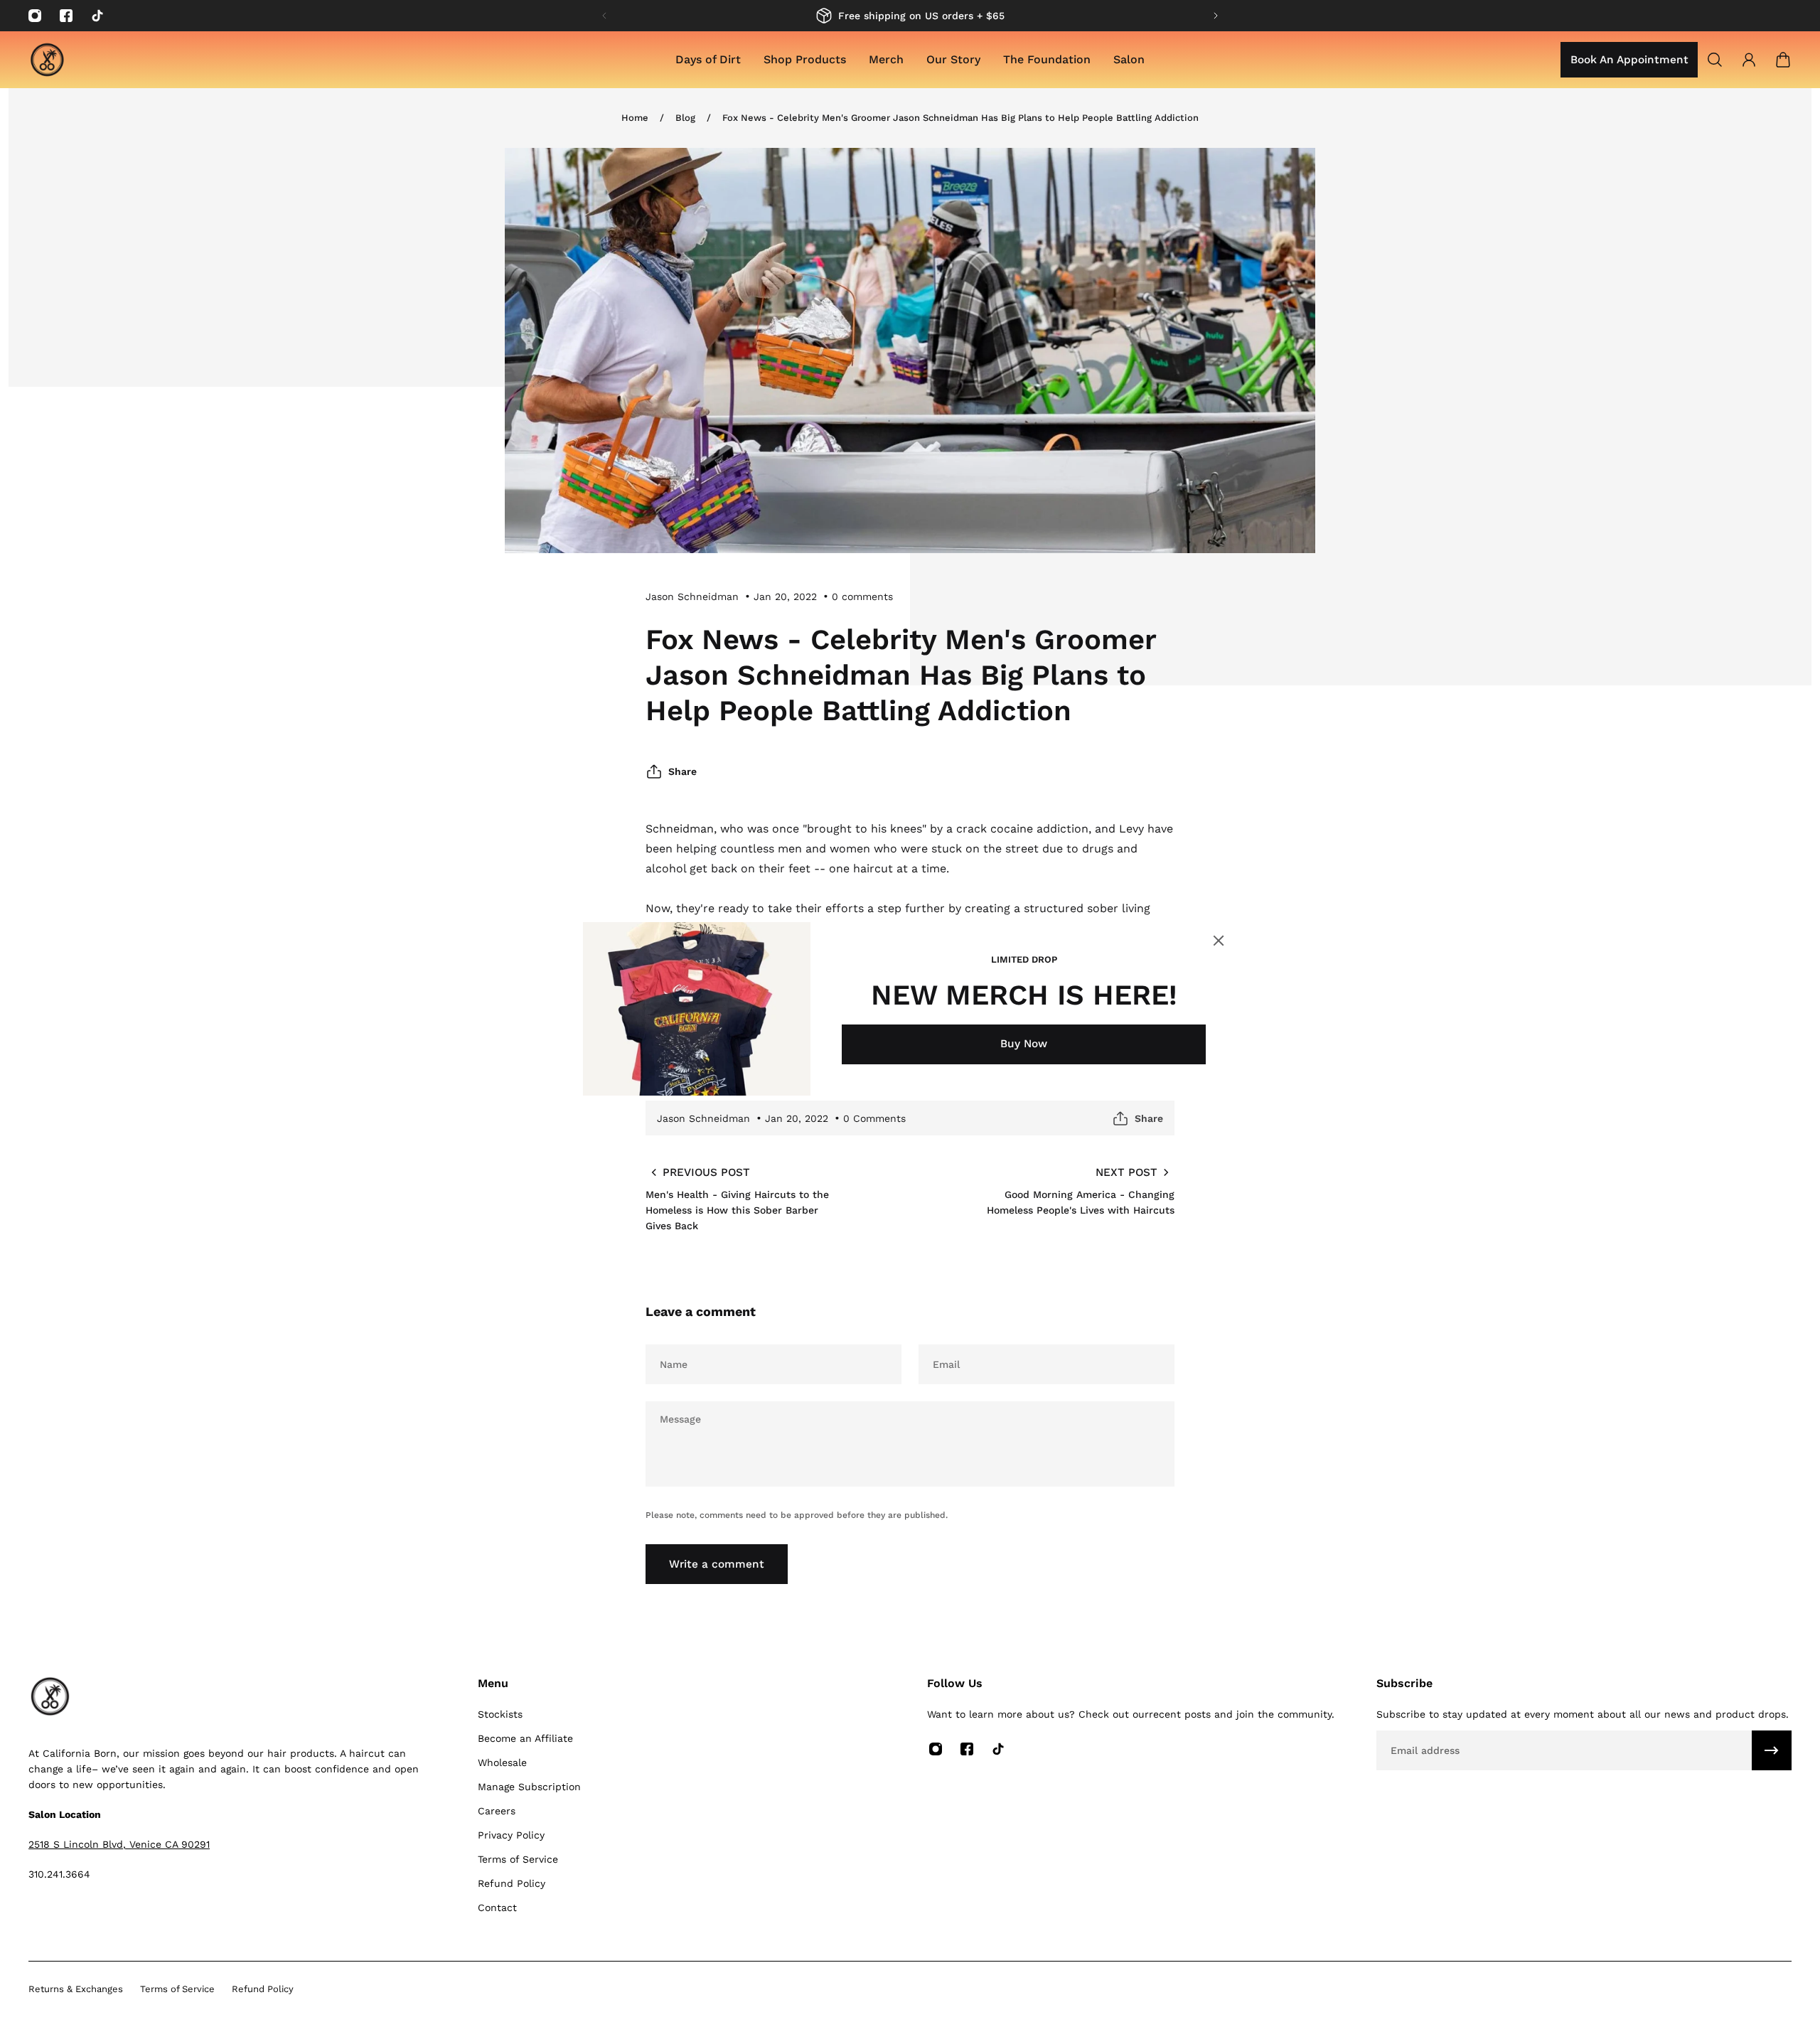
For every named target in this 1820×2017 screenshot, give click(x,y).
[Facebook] (66, 16)
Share (682, 771)
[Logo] (47, 60)
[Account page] (1749, 60)
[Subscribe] (1772, 1750)
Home (635, 118)
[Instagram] (35, 16)
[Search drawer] (1715, 60)
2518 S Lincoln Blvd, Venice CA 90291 (119, 1844)
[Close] (1219, 941)
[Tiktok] (97, 16)
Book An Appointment (1629, 60)
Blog (685, 118)
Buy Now (1024, 1044)
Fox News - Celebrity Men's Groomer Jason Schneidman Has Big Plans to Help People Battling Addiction (960, 118)
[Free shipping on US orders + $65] (910, 16)
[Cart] (1783, 60)
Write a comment (717, 1564)
